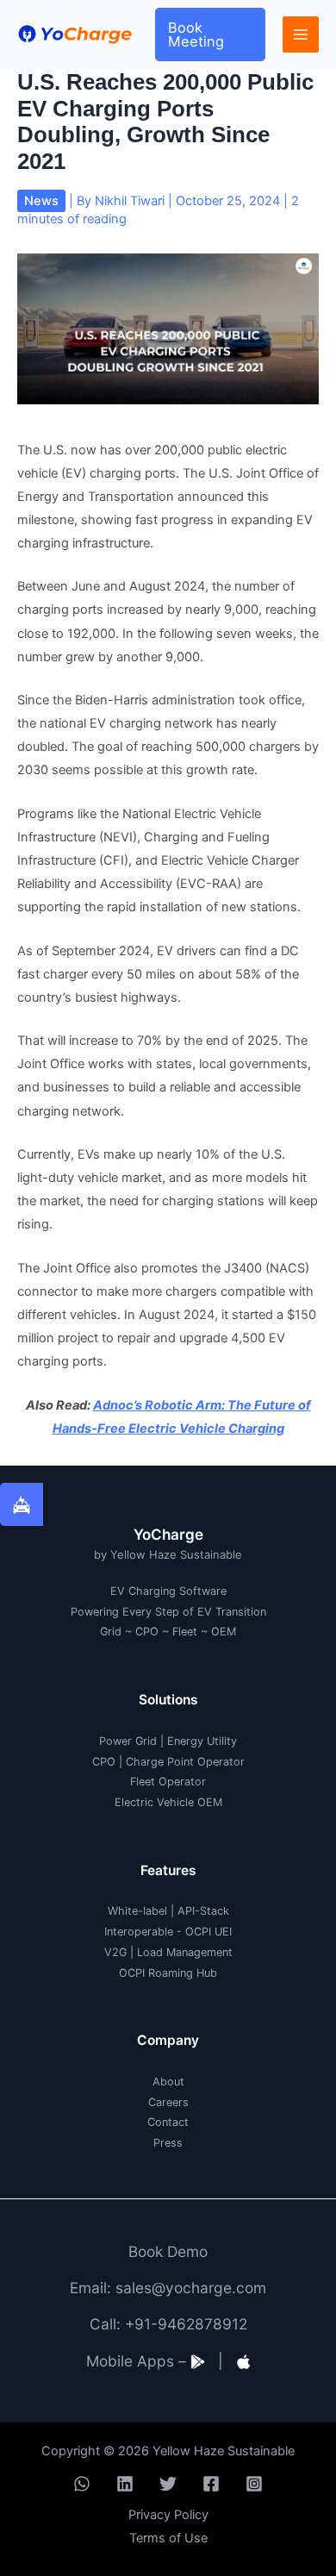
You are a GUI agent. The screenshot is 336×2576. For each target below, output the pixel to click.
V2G (115, 1952)
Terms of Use (168, 2538)
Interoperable (139, 1932)
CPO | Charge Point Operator (168, 1762)
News (41, 201)
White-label (137, 1911)
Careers (168, 2102)
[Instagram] (254, 2484)
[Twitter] (168, 2484)
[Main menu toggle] (301, 34)
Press (168, 2143)
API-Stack (203, 1911)
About (168, 2082)
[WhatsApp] (82, 2484)
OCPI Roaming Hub (168, 1973)
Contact (168, 2122)
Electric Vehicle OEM (168, 1802)
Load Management (185, 1952)
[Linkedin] (125, 2484)
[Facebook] (211, 2484)
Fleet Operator (168, 1782)
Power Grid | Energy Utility (168, 1741)
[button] (210, 35)
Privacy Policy (168, 2515)
